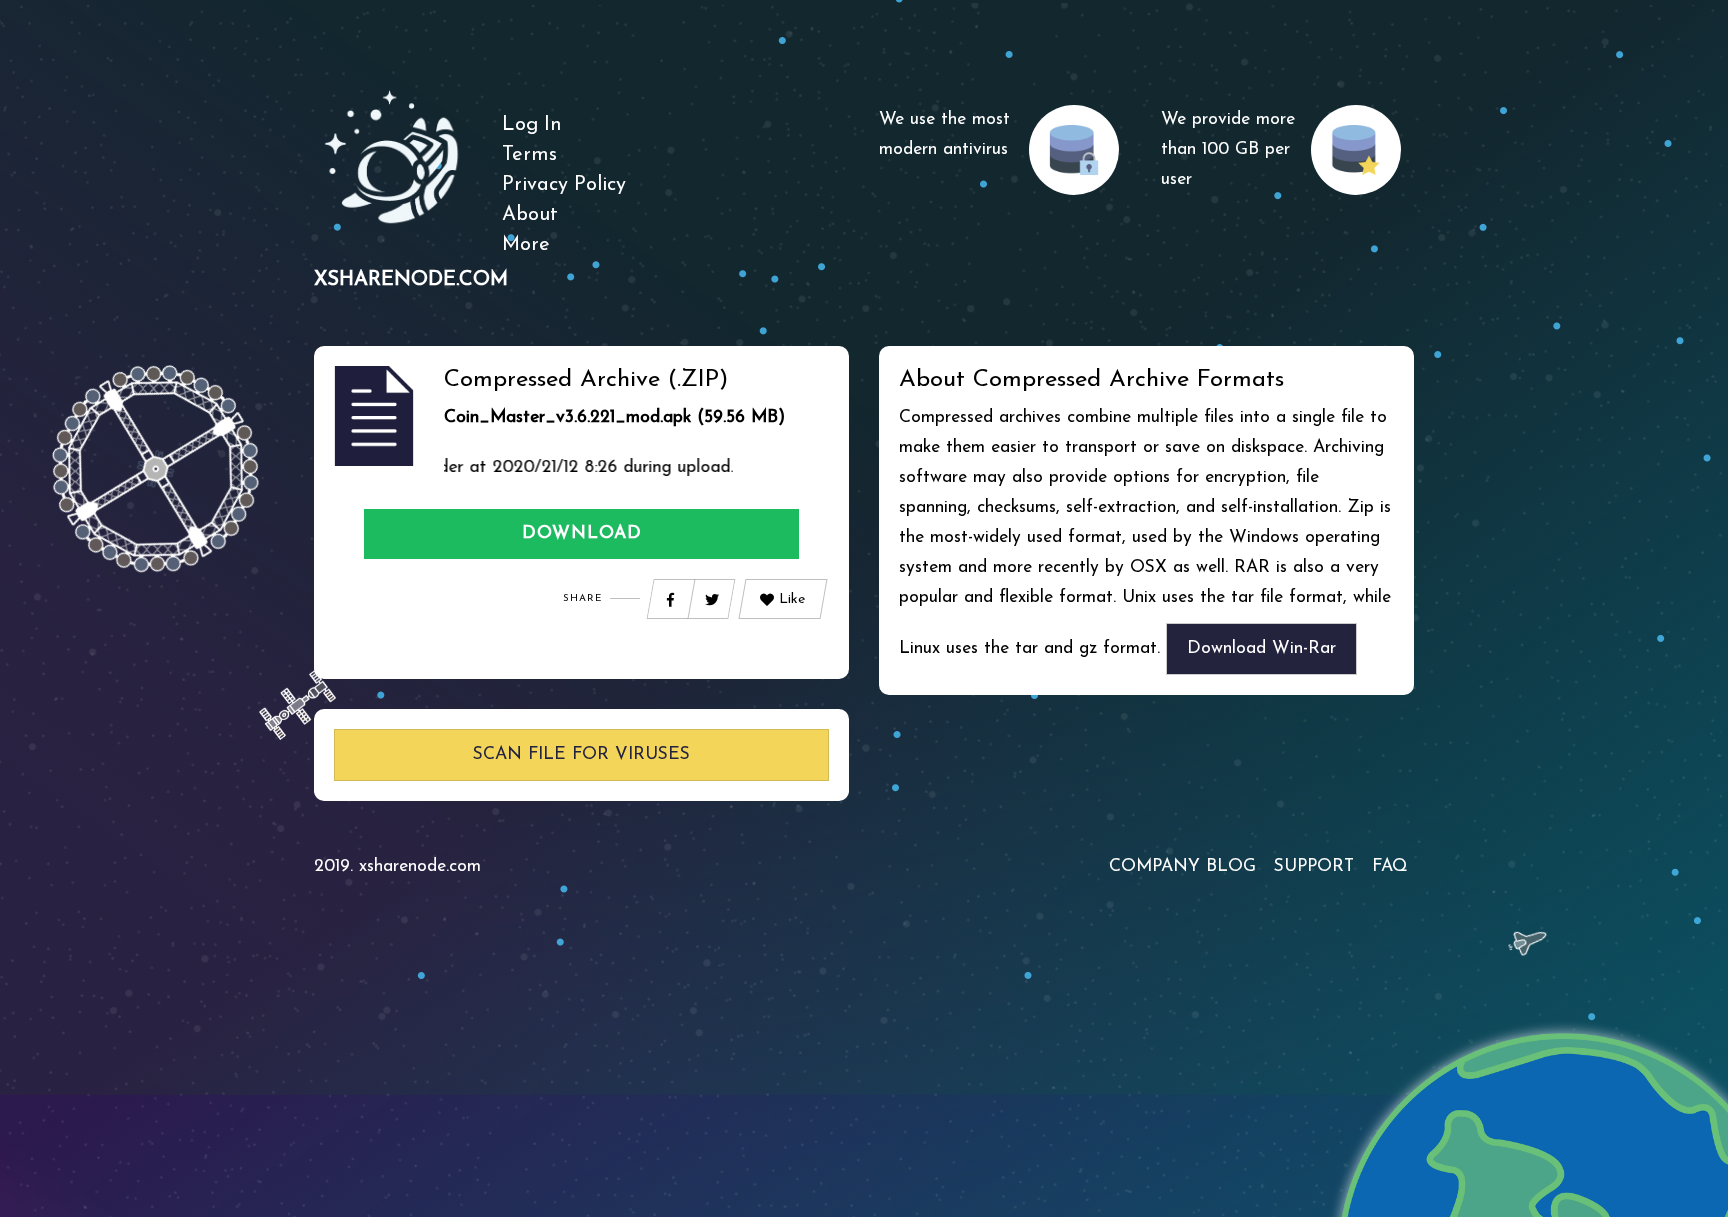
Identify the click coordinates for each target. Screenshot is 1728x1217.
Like (792, 599)
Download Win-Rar (1261, 648)
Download (582, 533)
